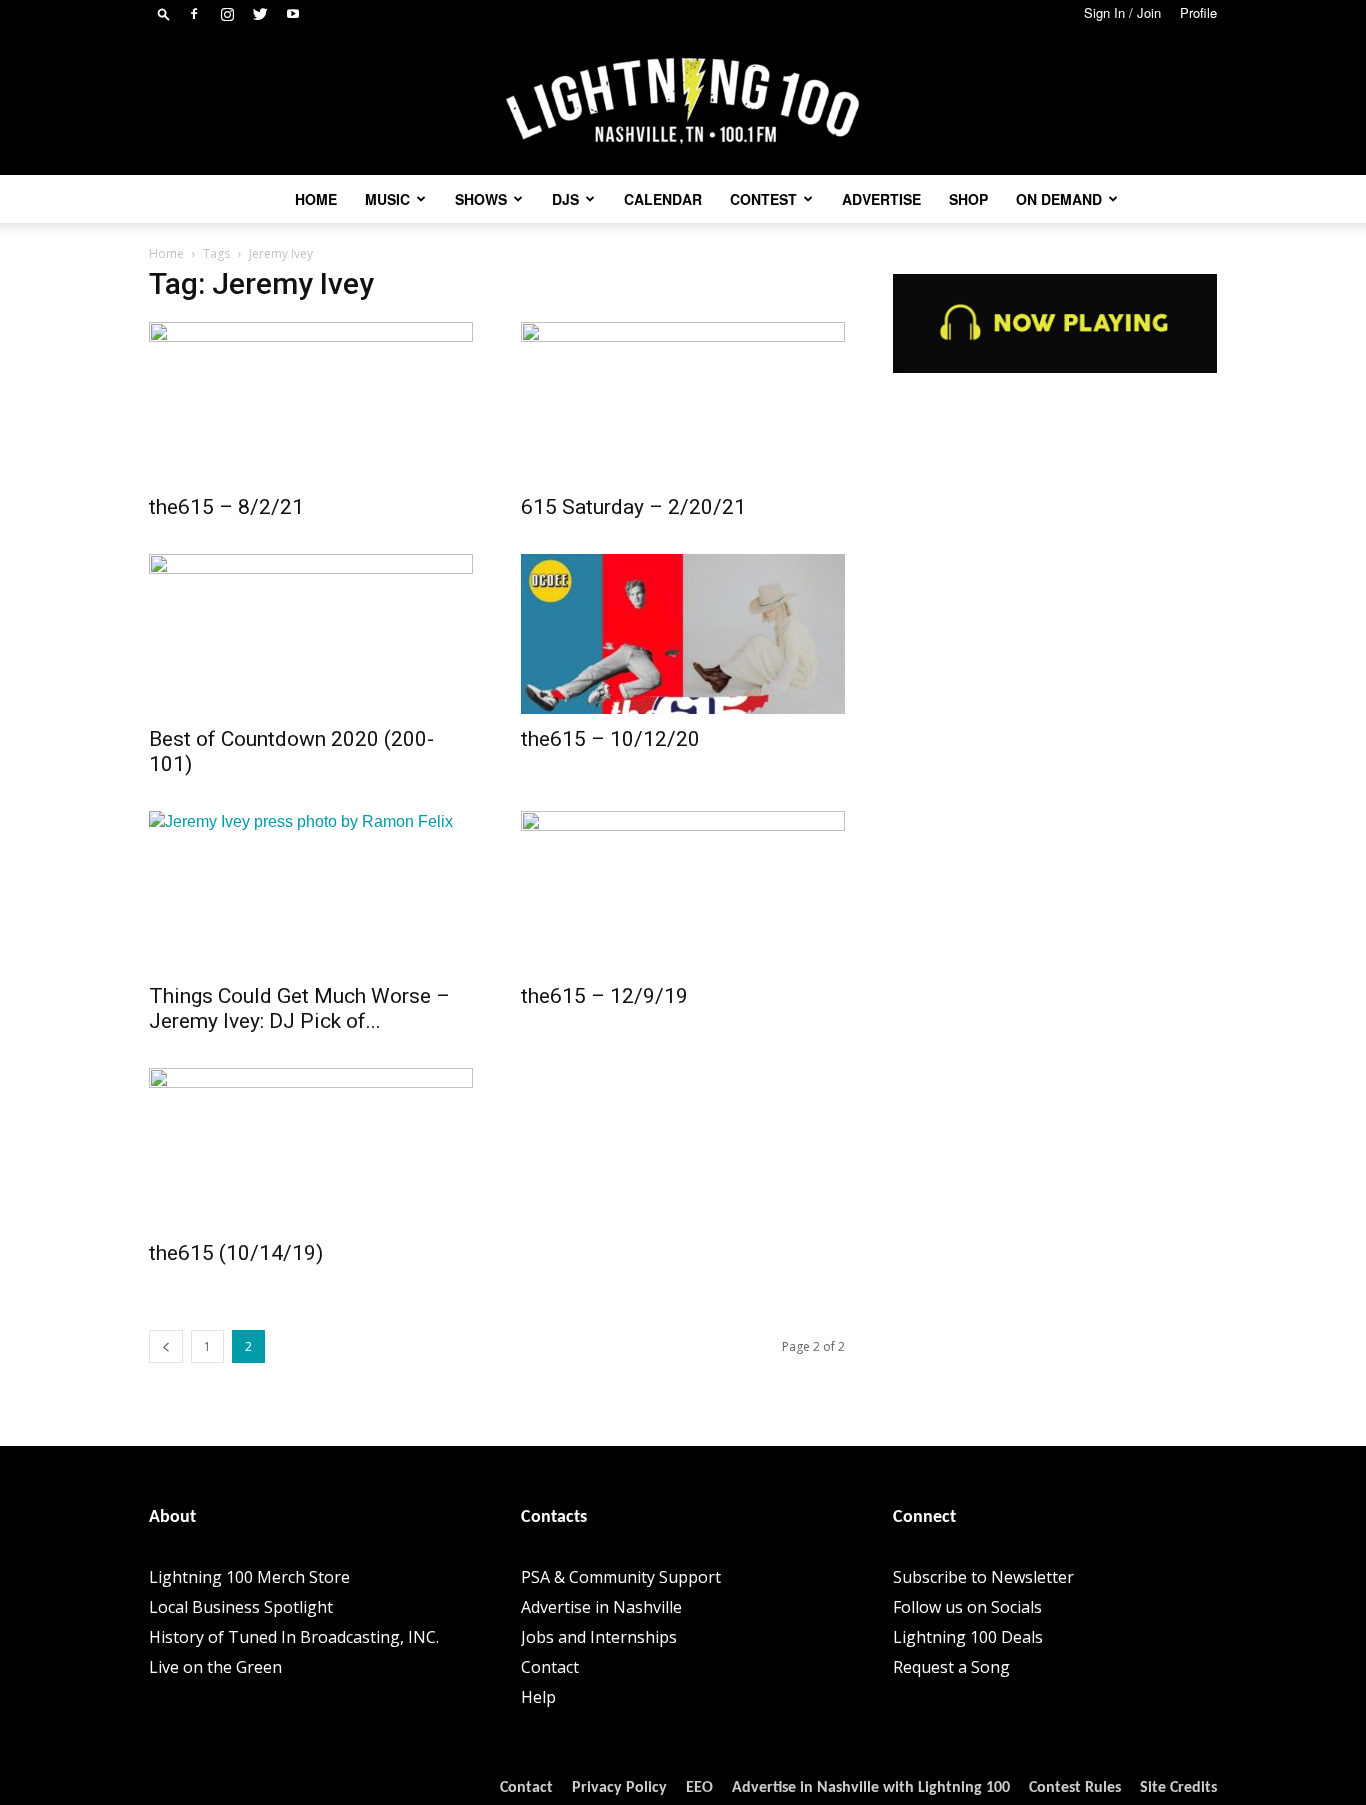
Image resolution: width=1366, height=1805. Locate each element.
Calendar (663, 199)
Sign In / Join (1122, 12)
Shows (481, 199)
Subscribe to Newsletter (983, 1577)
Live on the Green (215, 1667)
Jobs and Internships (599, 1637)
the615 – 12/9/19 (604, 996)
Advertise (881, 199)
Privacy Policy (619, 1788)
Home (316, 199)
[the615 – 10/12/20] (683, 634)
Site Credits (1178, 1788)
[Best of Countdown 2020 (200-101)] (311, 634)
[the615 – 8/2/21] (311, 402)
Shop (968, 199)
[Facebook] (194, 14)
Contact (550, 1667)
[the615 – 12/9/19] (683, 891)
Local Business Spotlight (241, 1607)
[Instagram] (227, 14)
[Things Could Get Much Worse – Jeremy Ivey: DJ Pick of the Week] (311, 891)
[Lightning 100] (683, 101)
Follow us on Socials (967, 1607)
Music (387, 199)
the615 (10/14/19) (236, 1253)
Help (538, 1697)
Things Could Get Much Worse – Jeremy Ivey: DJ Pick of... (299, 1008)
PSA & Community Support (621, 1577)
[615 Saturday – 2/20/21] (683, 402)
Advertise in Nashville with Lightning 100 (871, 1788)
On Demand (1059, 199)
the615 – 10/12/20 (610, 739)
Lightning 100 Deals (968, 1637)
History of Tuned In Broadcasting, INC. (294, 1637)
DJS (565, 199)
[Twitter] (260, 14)
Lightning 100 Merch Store (249, 1577)
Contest (763, 199)
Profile (1198, 12)
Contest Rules (1075, 1788)
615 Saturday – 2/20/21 (633, 507)
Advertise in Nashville (601, 1607)
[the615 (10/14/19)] (311, 1148)
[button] (164, 13)
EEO (699, 1788)
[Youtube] (293, 14)
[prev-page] (166, 1346)
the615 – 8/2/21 (226, 507)
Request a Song (951, 1667)
